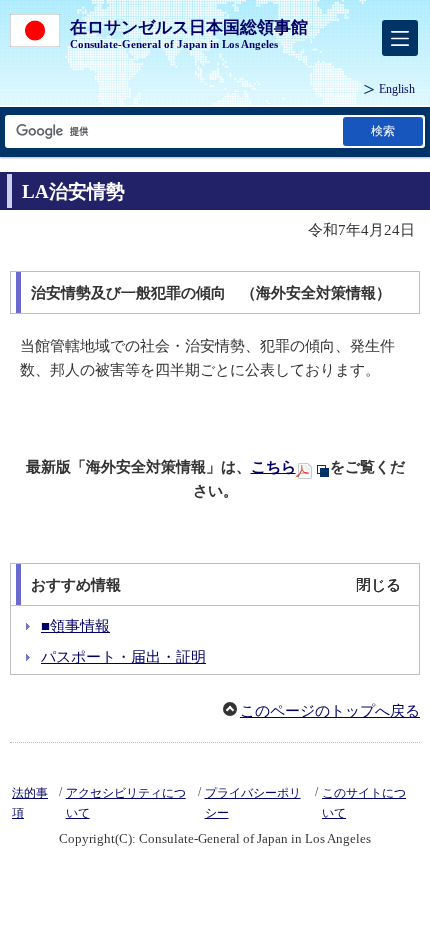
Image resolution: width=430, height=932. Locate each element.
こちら (273, 467)
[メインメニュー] (400, 38)
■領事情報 (75, 626)
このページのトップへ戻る (330, 711)
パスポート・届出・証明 (123, 657)
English (397, 89)
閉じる (378, 585)
